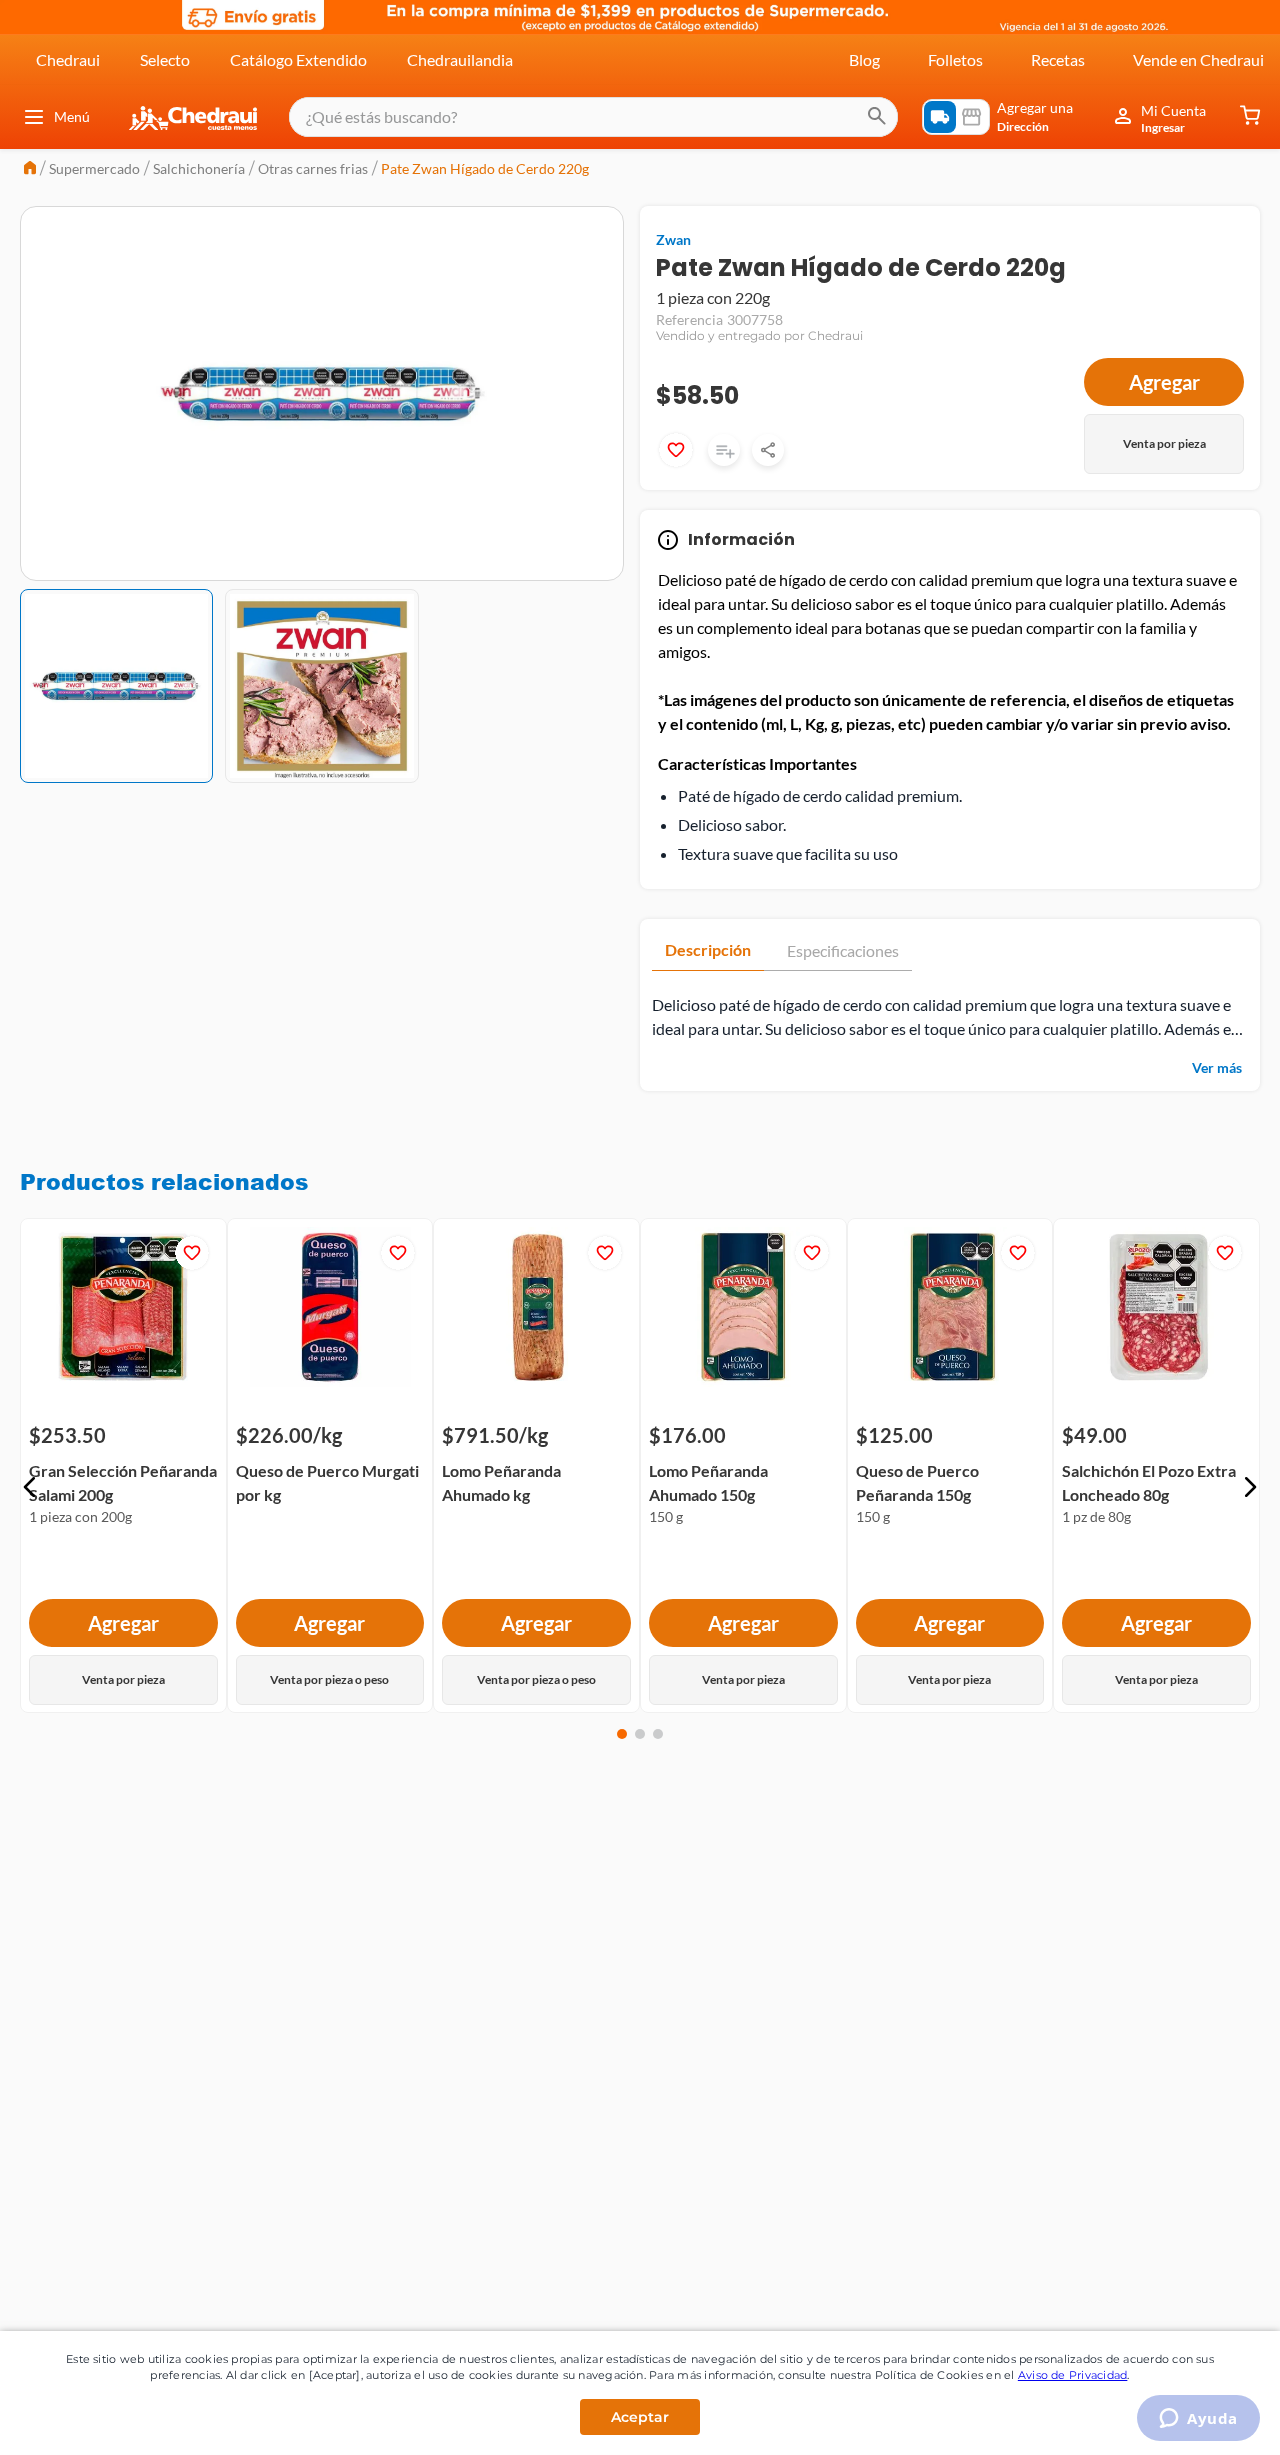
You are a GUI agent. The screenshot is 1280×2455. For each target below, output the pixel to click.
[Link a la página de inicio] (30, 169)
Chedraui (68, 59)
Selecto (165, 59)
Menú (72, 116)
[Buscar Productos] (877, 117)
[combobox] (593, 117)
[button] (30, 1487)
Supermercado (94, 168)
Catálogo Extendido (298, 59)
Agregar (1164, 382)
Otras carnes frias (313, 168)
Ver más (1217, 1067)
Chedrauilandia (460, 59)
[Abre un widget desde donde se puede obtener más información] (1198, 2420)
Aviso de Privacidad (1073, 2375)
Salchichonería (199, 168)
